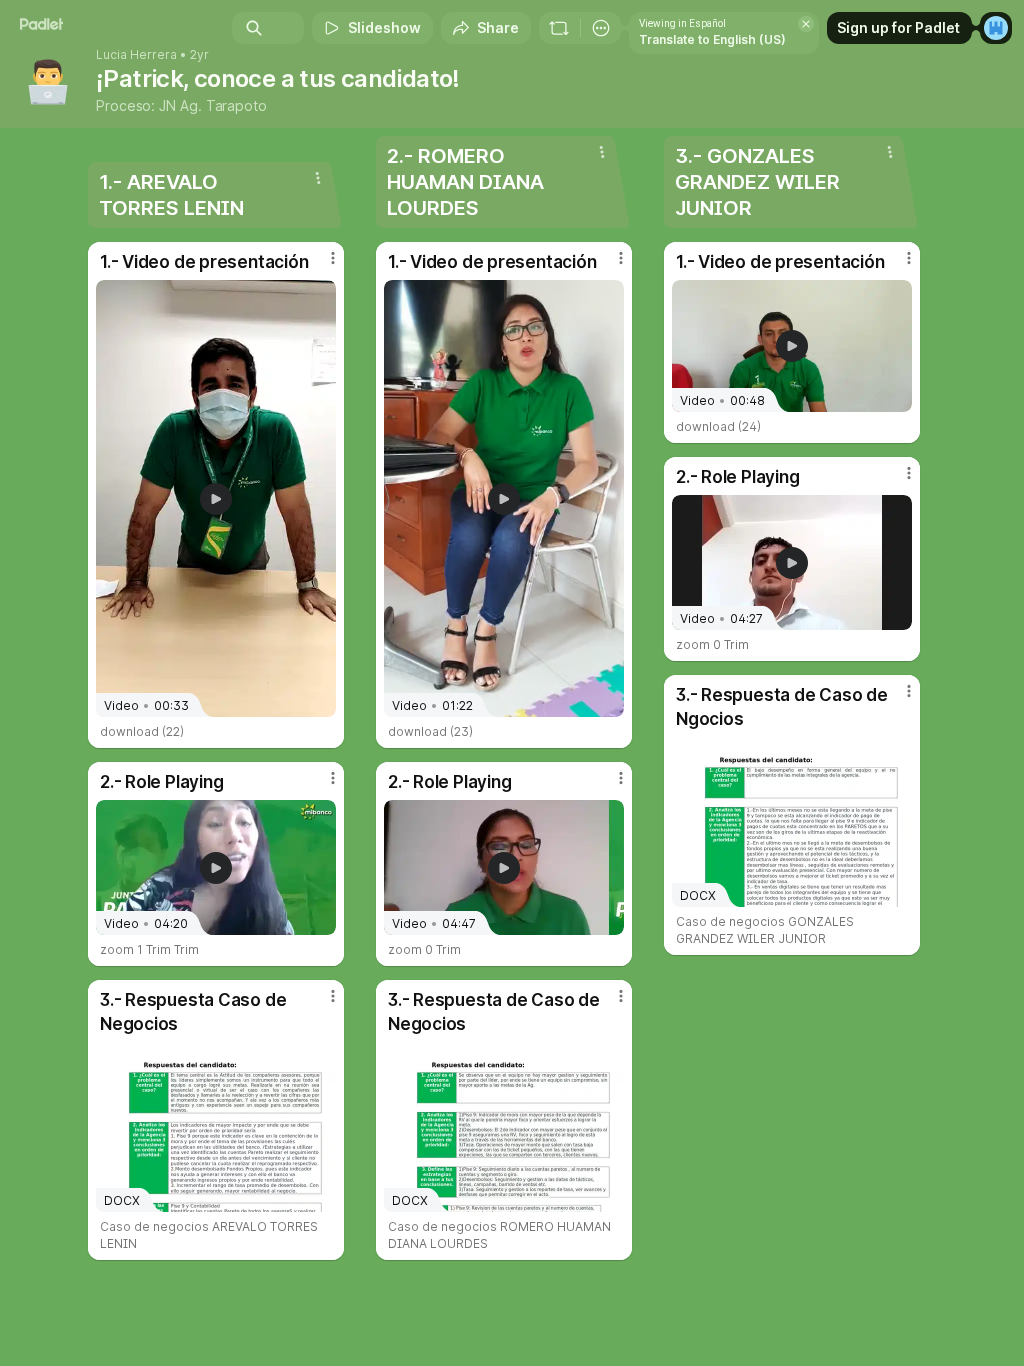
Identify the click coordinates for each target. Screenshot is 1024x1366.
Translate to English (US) (712, 39)
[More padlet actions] (601, 28)
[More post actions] (320, 266)
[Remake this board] (559, 28)
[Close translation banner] (806, 24)
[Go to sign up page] (996, 28)
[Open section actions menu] (318, 178)
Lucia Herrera (136, 55)
